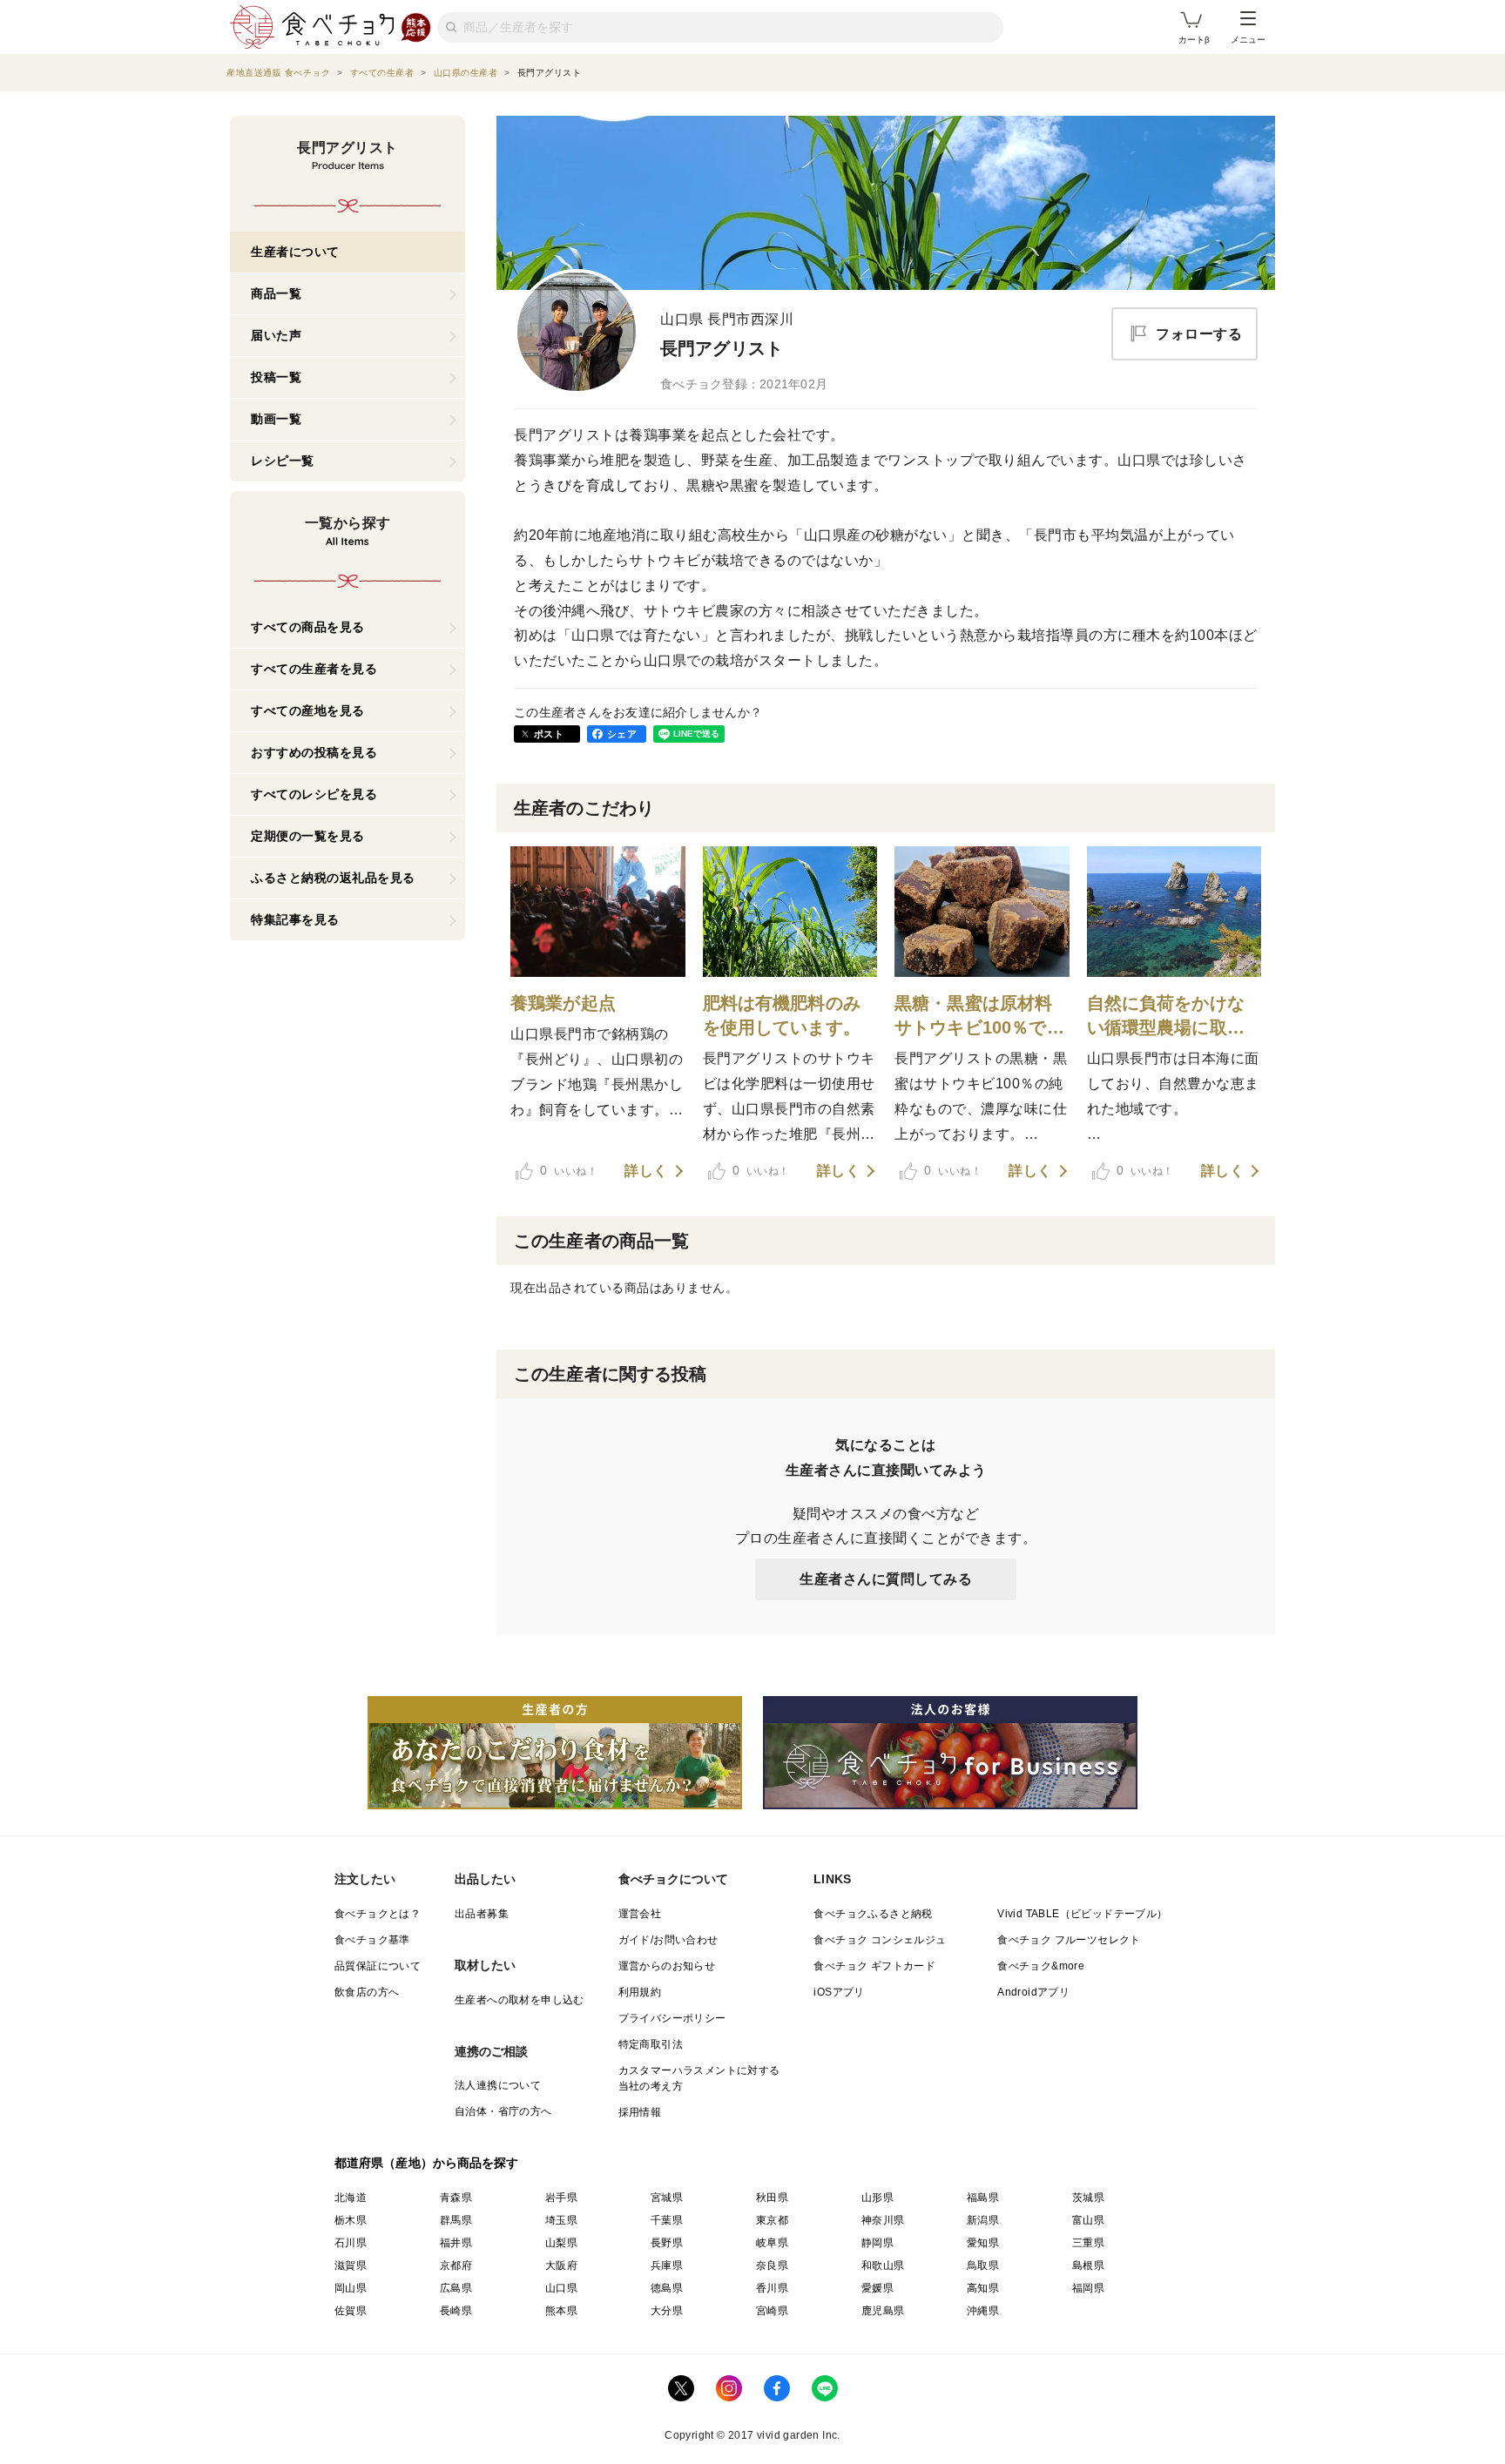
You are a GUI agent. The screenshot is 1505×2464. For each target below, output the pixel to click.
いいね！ (569, 1170)
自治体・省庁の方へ (503, 2111)
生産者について (295, 252)
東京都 (772, 2220)
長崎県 (456, 2311)
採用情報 (640, 2112)
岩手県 (561, 2198)
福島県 (983, 2198)
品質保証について (378, 1966)
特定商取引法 (651, 2044)
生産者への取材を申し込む (520, 2000)
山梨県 (561, 2243)
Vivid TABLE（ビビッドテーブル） (1082, 1914)
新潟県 (983, 2220)
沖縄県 (983, 2311)
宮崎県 (772, 2311)
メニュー (1248, 40)
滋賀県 (351, 2265)
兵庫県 (667, 2265)
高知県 (983, 2288)
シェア (622, 734)
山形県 (877, 2198)
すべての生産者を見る (314, 669)
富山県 (1088, 2220)
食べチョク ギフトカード (874, 1966)
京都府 (456, 2265)
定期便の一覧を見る (308, 836)
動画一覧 (276, 419)
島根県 (1088, 2265)
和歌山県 (883, 2265)
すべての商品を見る (308, 627)
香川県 (772, 2288)
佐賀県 (351, 2311)
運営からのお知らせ (667, 1966)
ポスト (549, 734)
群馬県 (456, 2220)
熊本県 (561, 2311)
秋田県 (772, 2198)
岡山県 (351, 2288)
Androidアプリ (1033, 1992)
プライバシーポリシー (672, 2018)
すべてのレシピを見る (314, 794)
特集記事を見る (295, 919)
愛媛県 (877, 2288)
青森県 (456, 2198)
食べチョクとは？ (378, 1914)
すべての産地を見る (308, 710)
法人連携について (498, 2085)
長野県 (667, 2243)
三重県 (1088, 2243)
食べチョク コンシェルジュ (880, 1940)
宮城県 (667, 2198)
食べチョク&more (1041, 1966)
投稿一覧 (276, 377)
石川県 (351, 2243)
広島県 (456, 2288)
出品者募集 (482, 1914)
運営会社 (640, 1914)
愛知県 (983, 2243)
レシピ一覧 (283, 461)
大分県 (667, 2311)
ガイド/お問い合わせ (668, 1940)
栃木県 (351, 2220)
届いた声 (276, 335)
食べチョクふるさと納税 (873, 1914)
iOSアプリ (839, 1992)
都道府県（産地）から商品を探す (427, 2163)
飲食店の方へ (367, 1992)
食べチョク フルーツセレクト (1069, 1940)
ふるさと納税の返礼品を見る (333, 878)
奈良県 (772, 2265)
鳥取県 (983, 2265)
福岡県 (1088, 2288)
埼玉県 (561, 2220)
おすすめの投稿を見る (314, 752)
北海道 (351, 2198)
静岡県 (877, 2243)
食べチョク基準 (372, 1940)
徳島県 (667, 2288)
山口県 (561, 2288)
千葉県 (667, 2220)
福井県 (456, 2243)
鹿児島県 (883, 2311)
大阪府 (561, 2265)
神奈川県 (883, 2220)
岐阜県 (772, 2243)
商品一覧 (276, 293)
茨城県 (1088, 2198)
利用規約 (640, 1992)
